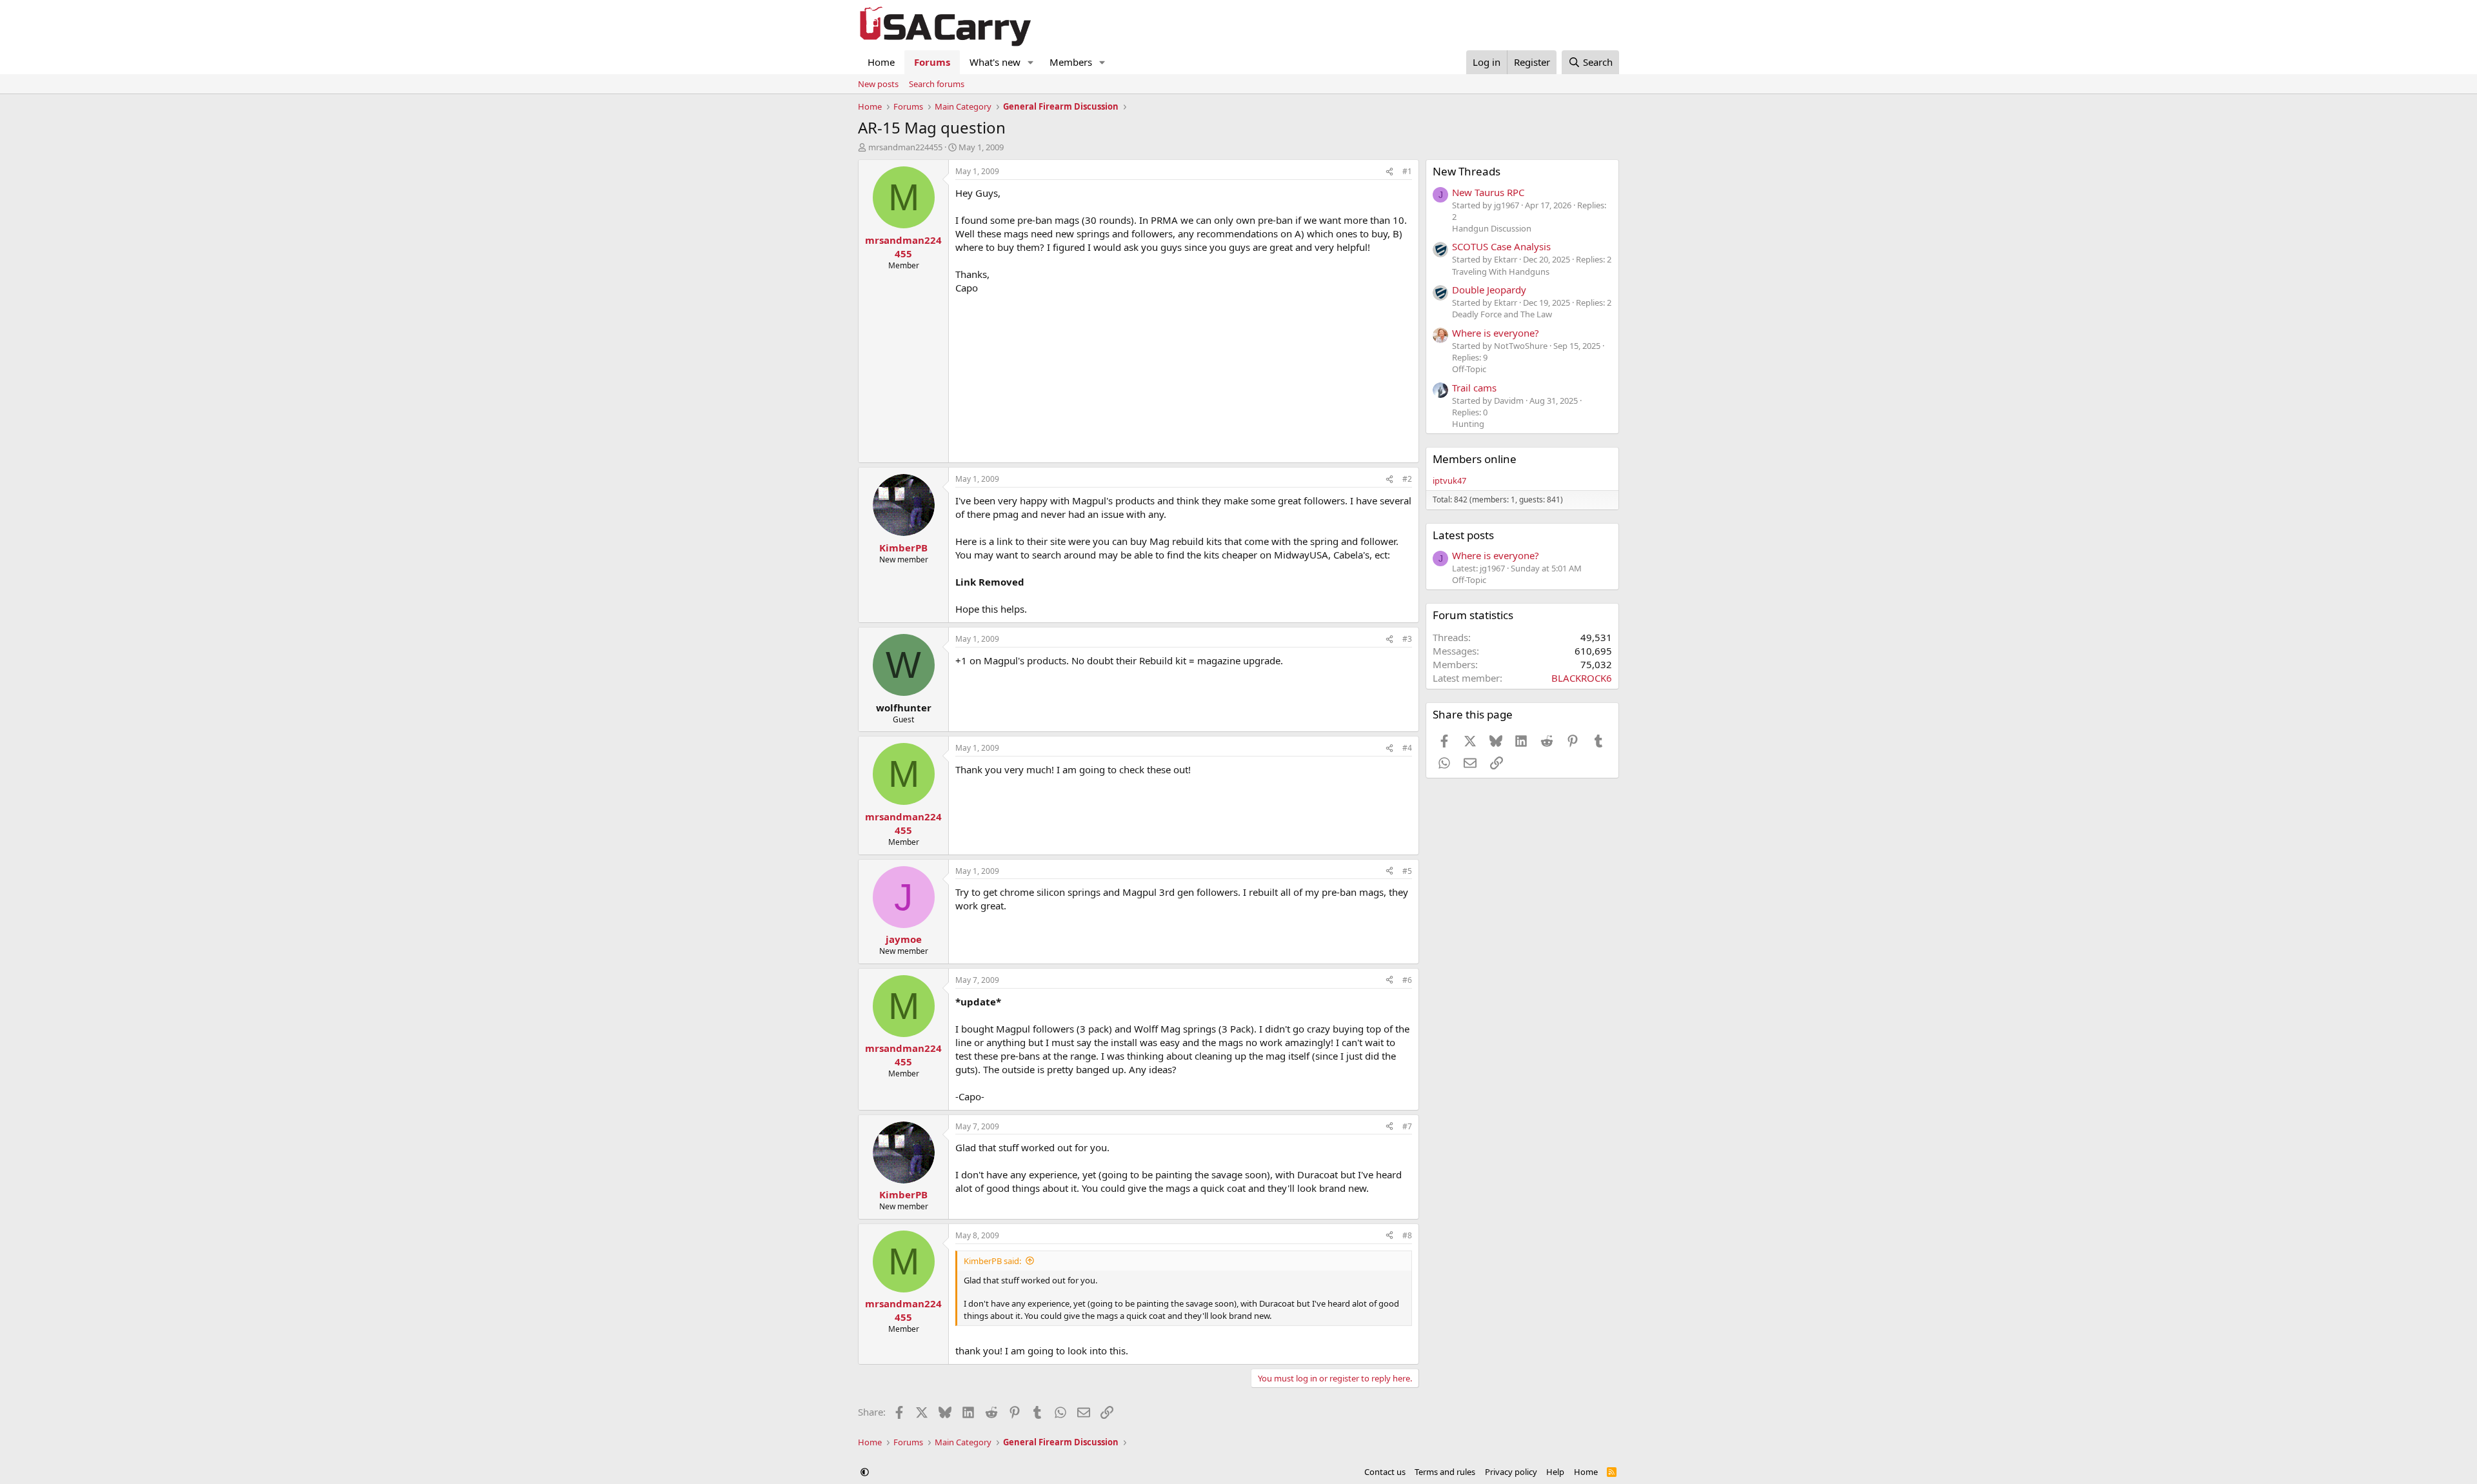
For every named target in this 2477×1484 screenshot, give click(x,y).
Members (1071, 62)
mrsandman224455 (905, 147)
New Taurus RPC (1488, 192)
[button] (1031, 62)
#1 (1407, 171)
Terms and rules (1445, 1472)
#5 (1407, 871)
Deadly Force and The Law (1502, 314)
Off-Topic (1469, 369)
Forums (932, 62)
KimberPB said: (992, 1261)
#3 (1407, 639)
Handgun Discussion (1492, 228)
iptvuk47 (1449, 480)
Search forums (937, 84)
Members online (1475, 459)
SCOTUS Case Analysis (1501, 246)
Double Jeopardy (1489, 290)
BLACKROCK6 (1582, 678)
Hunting (1468, 424)
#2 (1407, 479)
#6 (1407, 980)
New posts (878, 84)
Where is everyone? (1496, 333)
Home (881, 62)
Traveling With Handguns (1501, 272)
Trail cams (1474, 388)
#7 (1407, 1126)
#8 (1407, 1235)
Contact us (1385, 1472)
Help (1555, 1472)
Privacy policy (1511, 1472)
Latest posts (1463, 535)
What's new (995, 62)
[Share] (1389, 172)
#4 (1407, 748)
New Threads (1467, 171)
